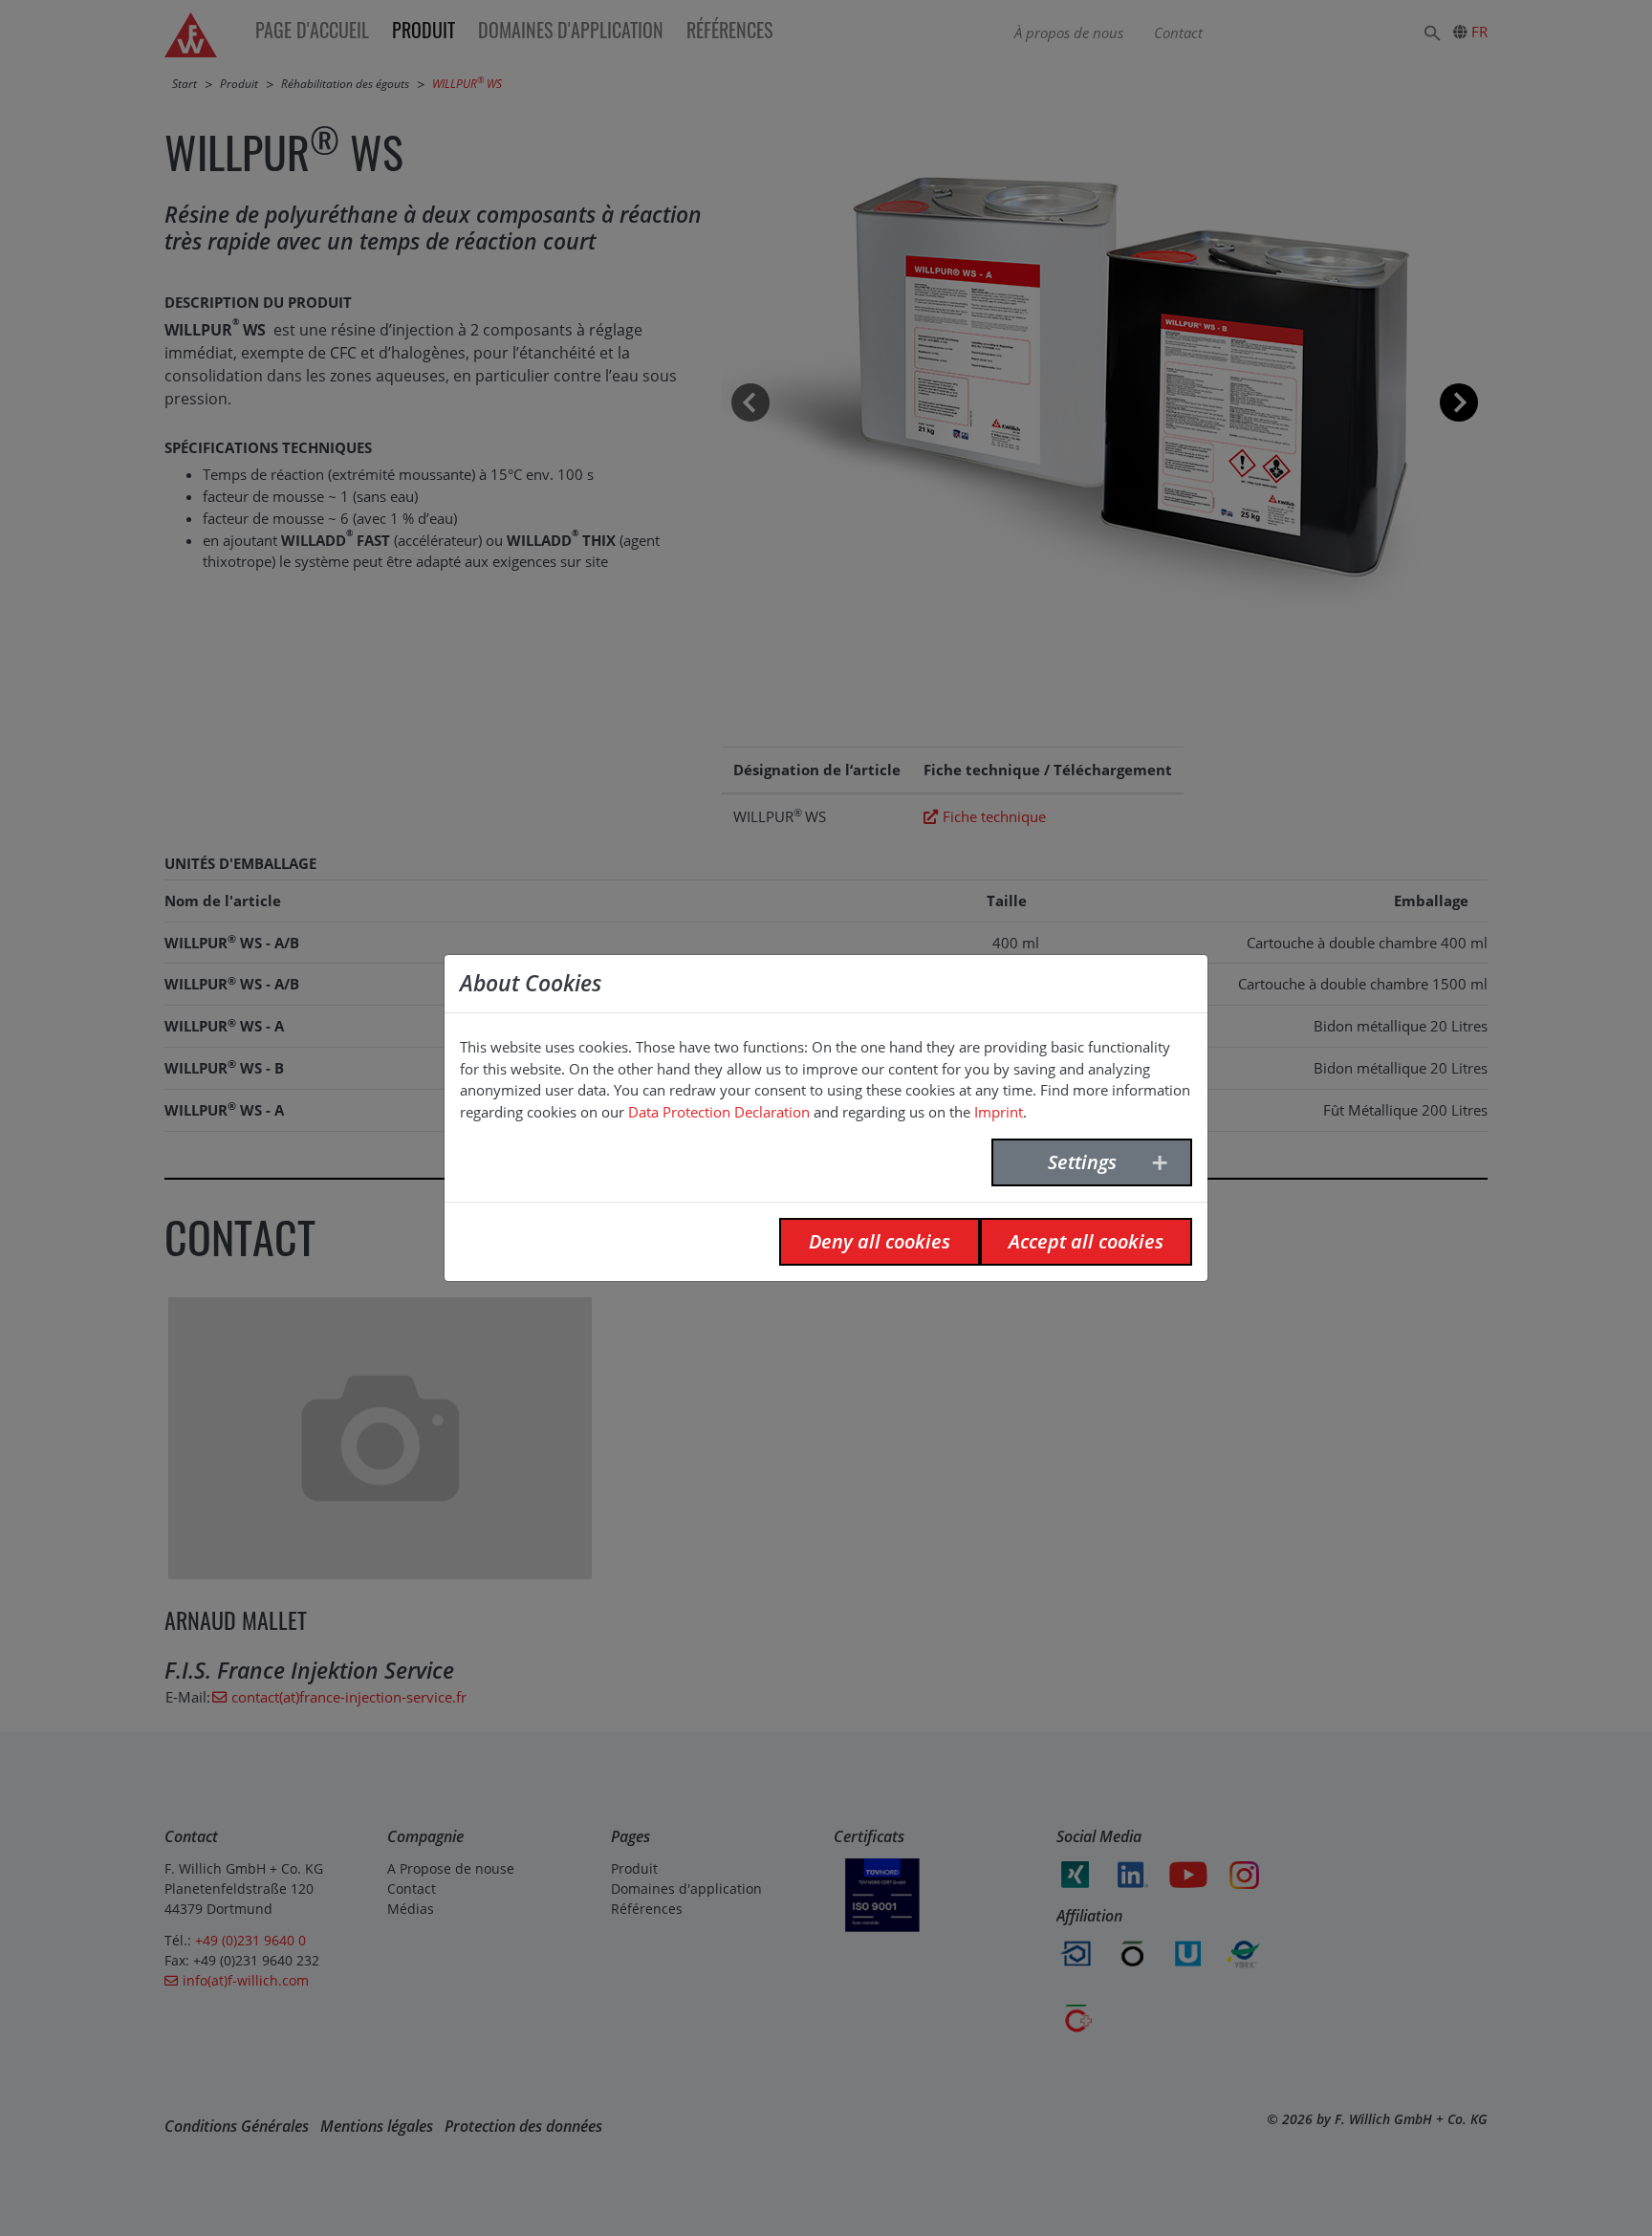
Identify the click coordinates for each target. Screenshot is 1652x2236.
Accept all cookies (1086, 1241)
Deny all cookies (880, 1241)
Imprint (999, 1112)
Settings (1082, 1162)
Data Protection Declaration (719, 1112)
